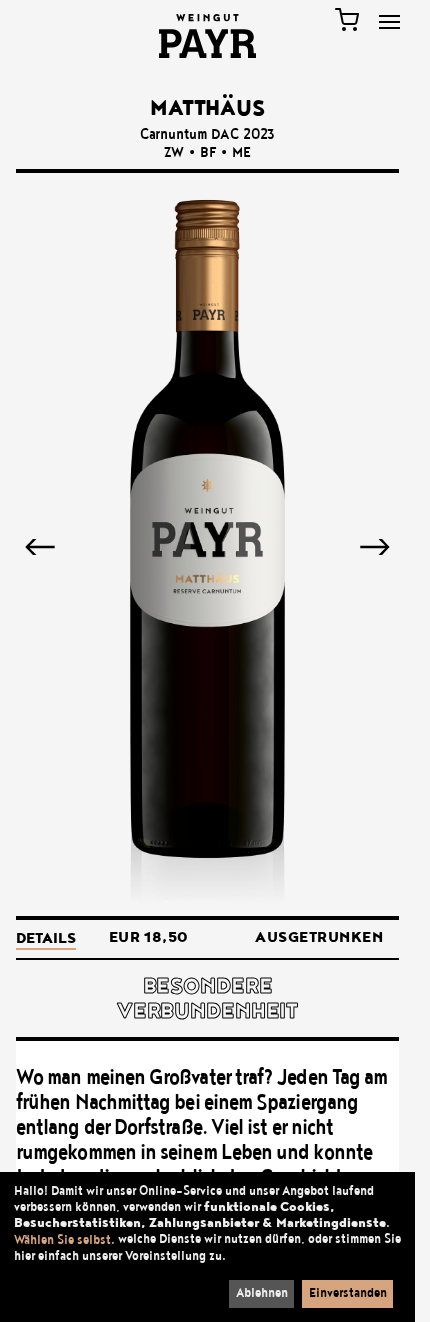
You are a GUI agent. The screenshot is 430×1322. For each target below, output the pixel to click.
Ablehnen (262, 1293)
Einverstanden (348, 1293)
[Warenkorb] (347, 20)
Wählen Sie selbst (62, 1240)
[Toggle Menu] (389, 22)
